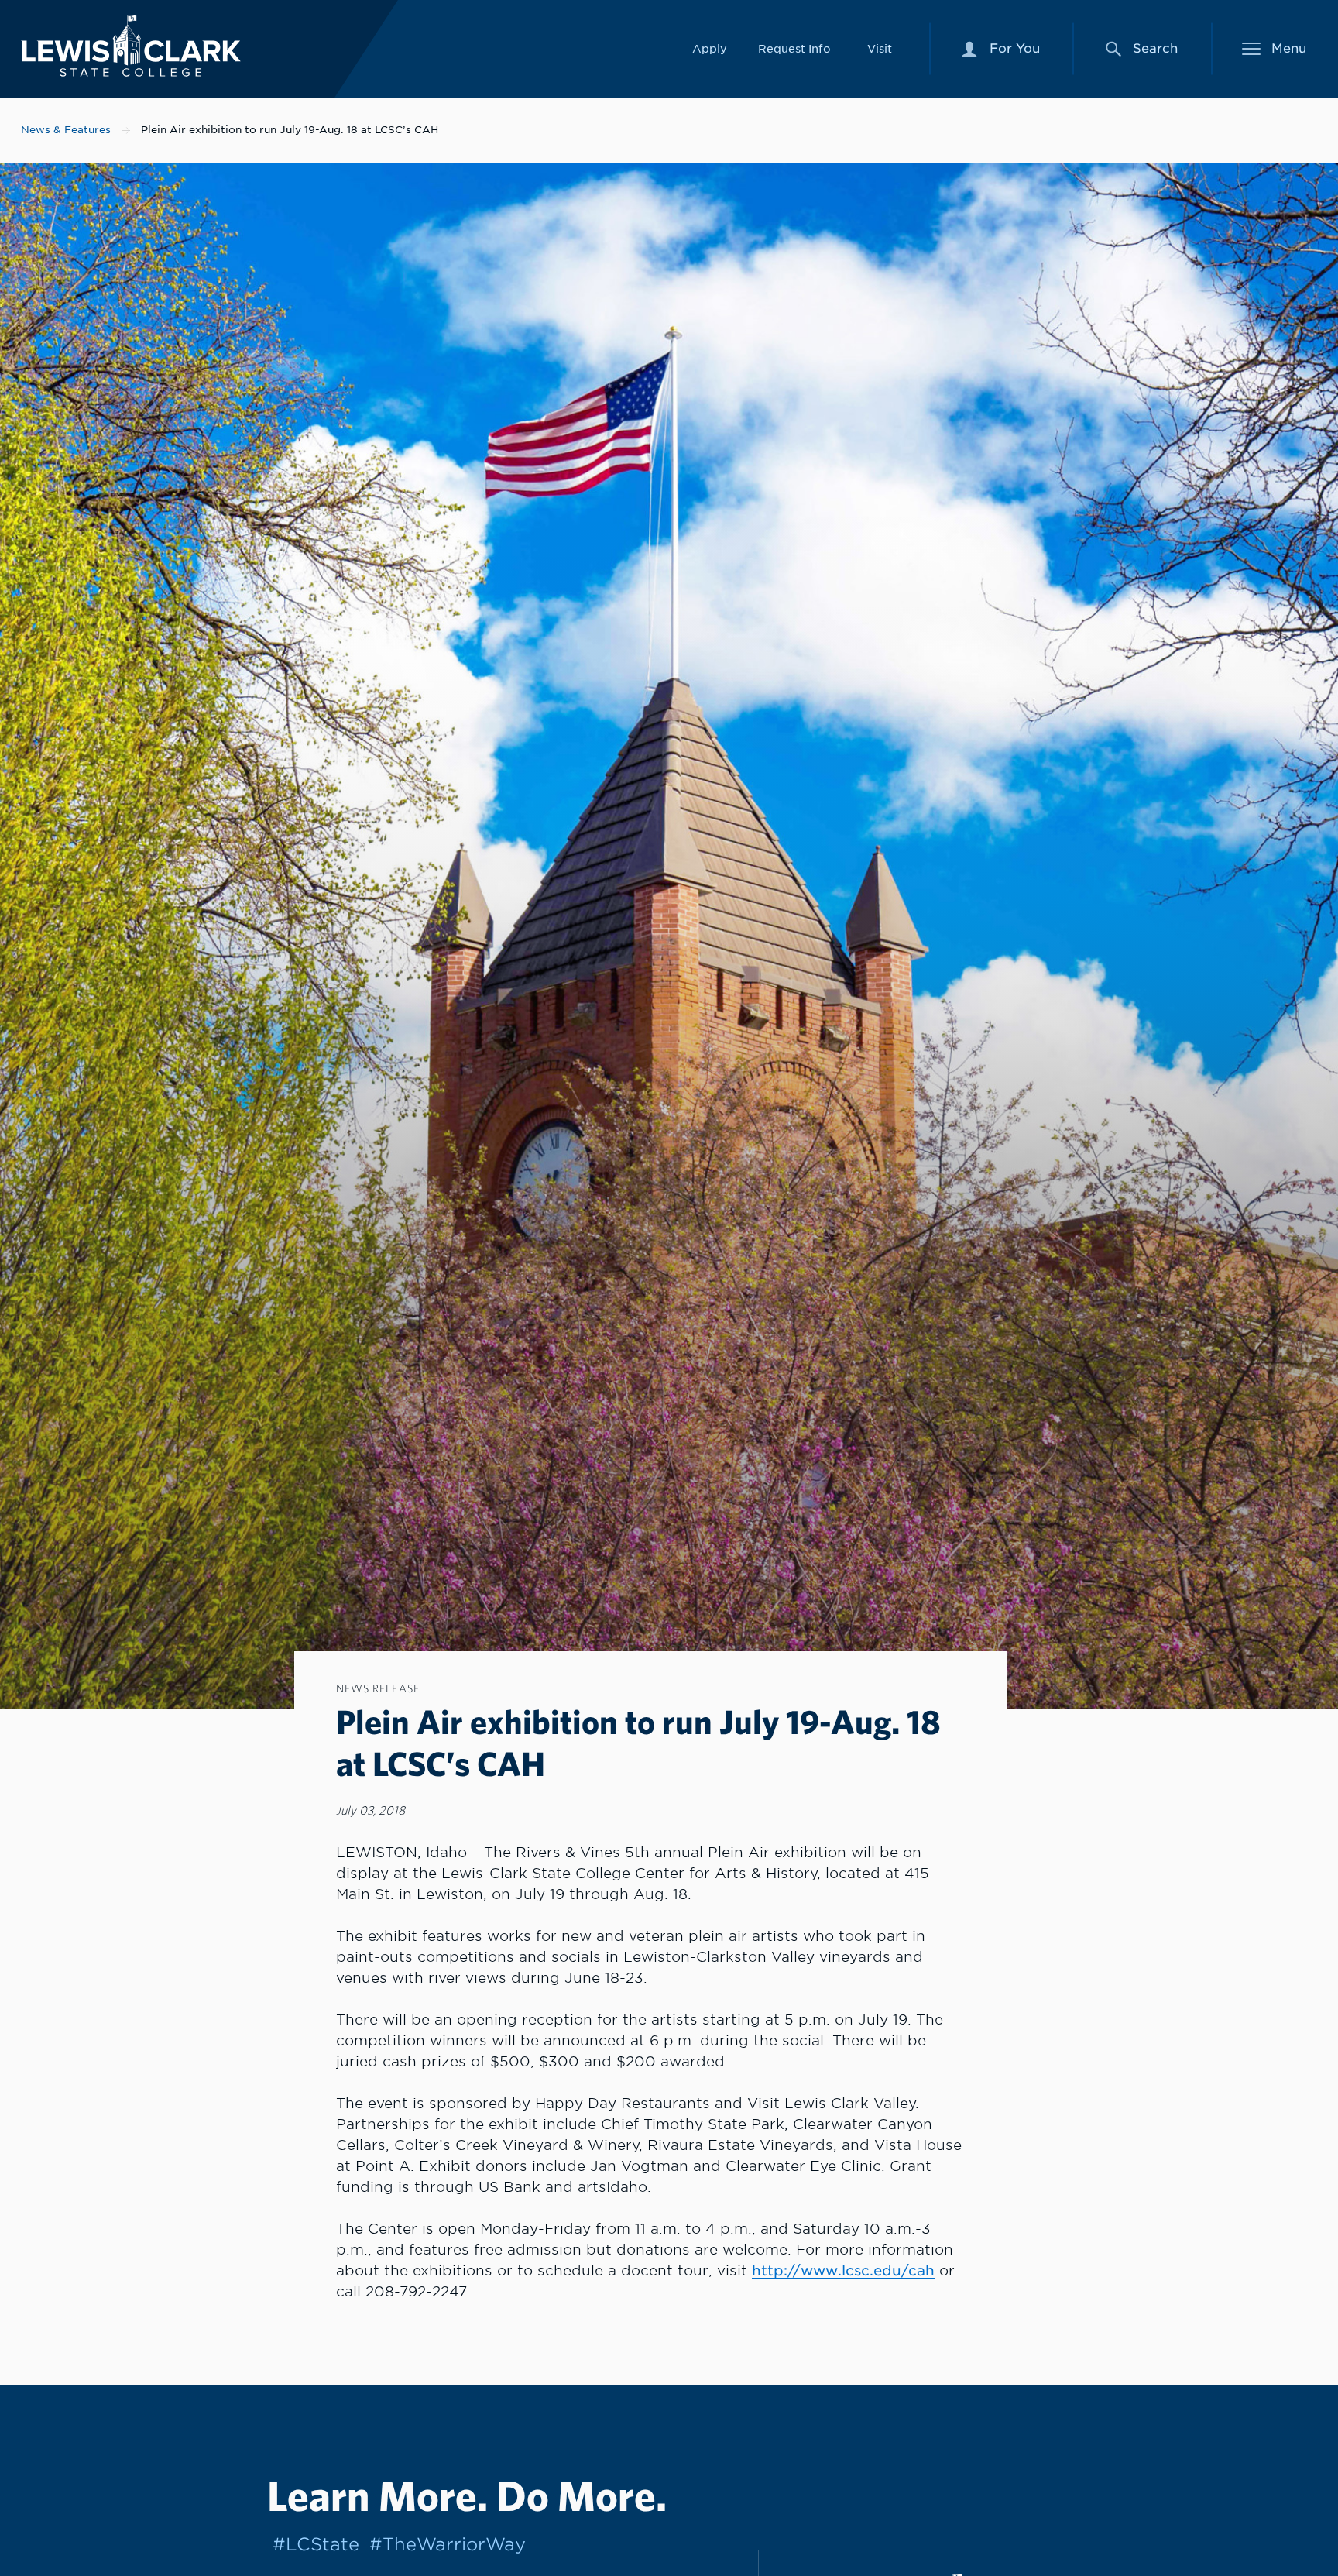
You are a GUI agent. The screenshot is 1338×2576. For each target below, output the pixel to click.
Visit (880, 48)
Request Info (794, 48)
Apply (710, 48)
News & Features (66, 130)
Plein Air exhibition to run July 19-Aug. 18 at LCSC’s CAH (290, 130)
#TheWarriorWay (448, 2544)
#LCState (316, 2544)
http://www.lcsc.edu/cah (843, 2270)
